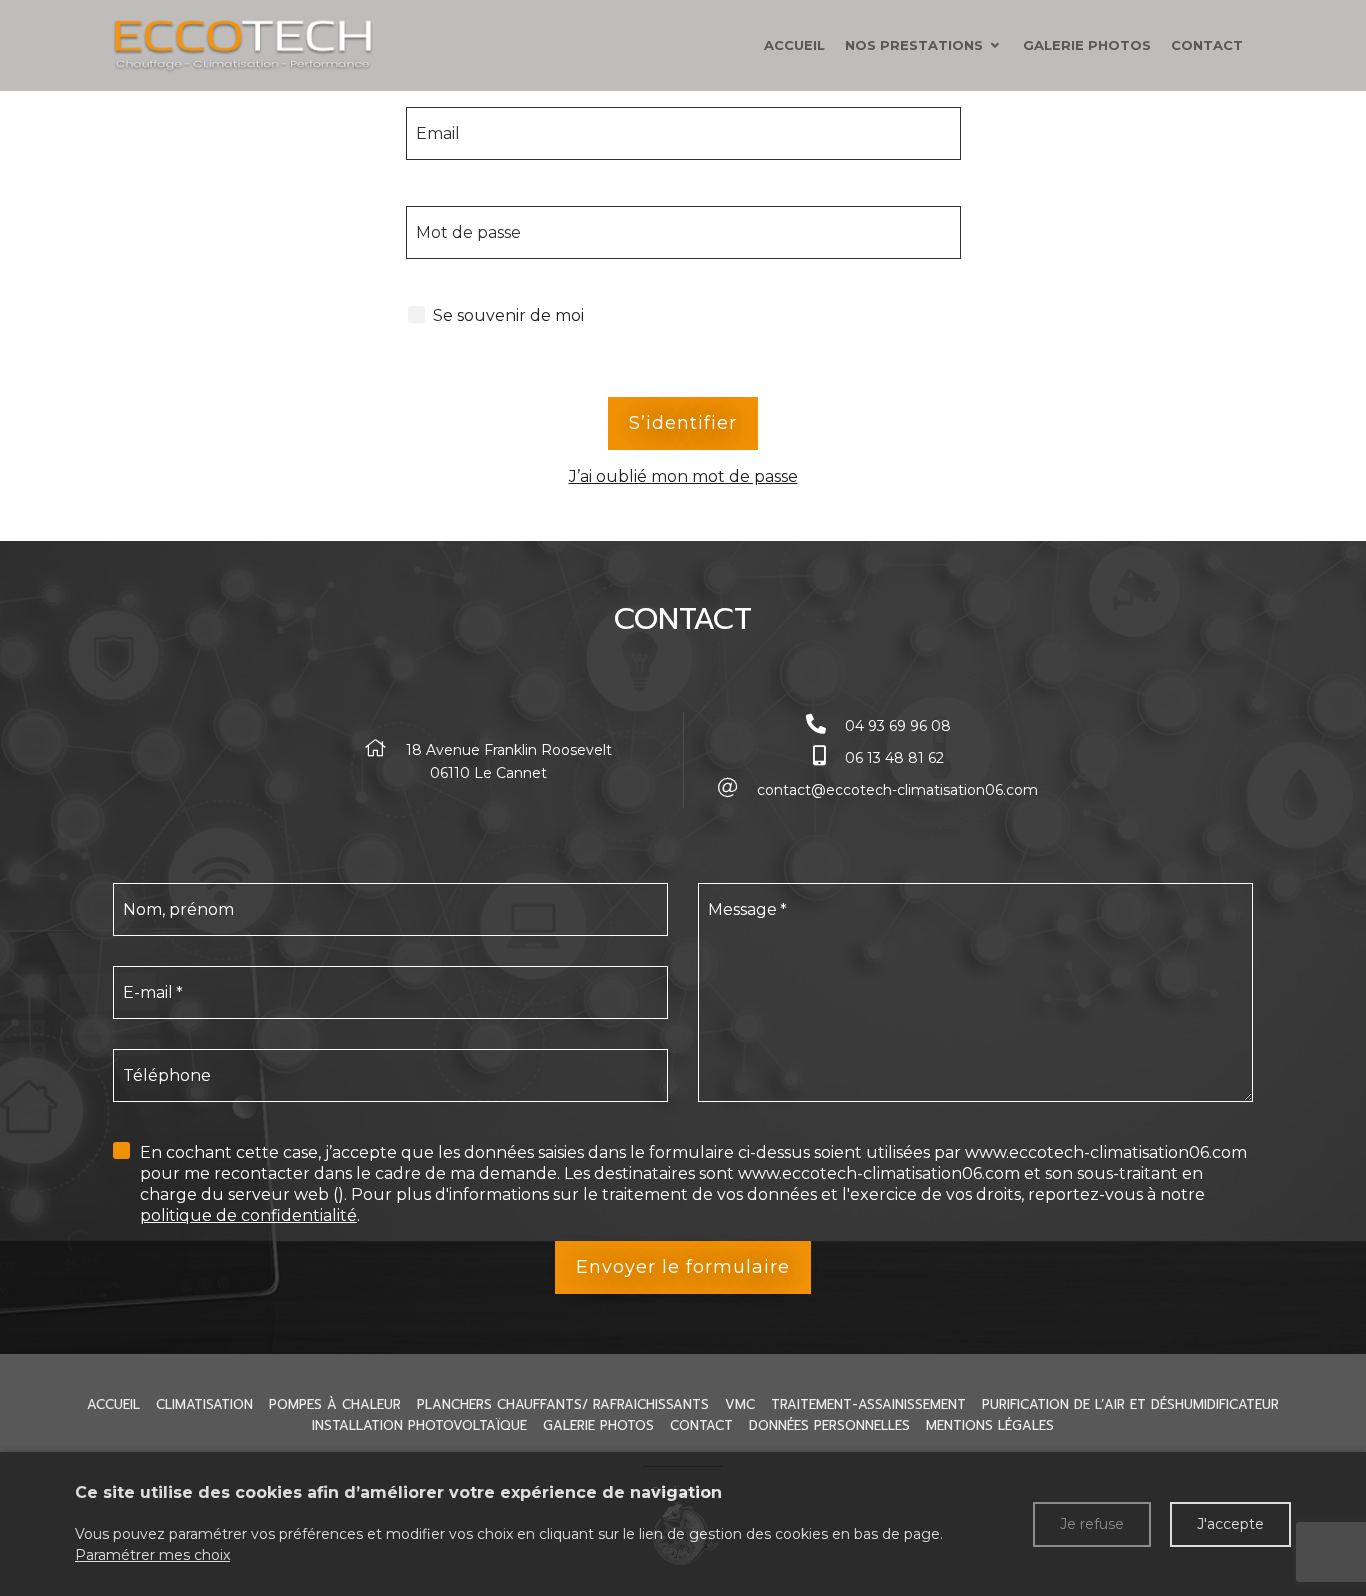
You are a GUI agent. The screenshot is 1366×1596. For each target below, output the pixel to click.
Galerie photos (1087, 45)
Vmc (740, 1404)
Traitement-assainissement (868, 1404)
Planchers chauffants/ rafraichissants (563, 1404)
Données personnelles (829, 1425)
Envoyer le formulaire (683, 1267)
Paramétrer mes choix (152, 1555)
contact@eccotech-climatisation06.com (897, 790)
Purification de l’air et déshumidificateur (1130, 1404)
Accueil (794, 45)
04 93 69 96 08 (898, 726)
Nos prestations (914, 45)
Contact (1207, 45)
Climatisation (204, 1404)
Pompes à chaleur (335, 1404)
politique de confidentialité (248, 1215)
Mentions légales (990, 1425)
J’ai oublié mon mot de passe (683, 476)
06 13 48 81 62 (894, 758)
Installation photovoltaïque (419, 1425)
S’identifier (683, 423)
